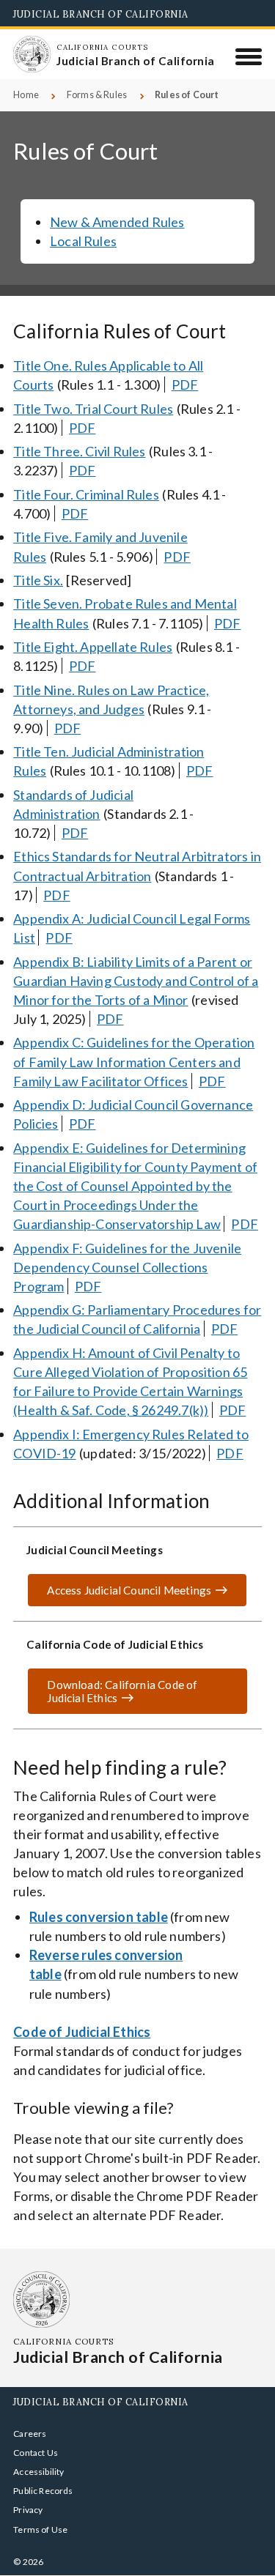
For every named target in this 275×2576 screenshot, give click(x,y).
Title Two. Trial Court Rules (93, 409)
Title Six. (38, 580)
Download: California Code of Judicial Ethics (112, 1696)
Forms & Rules (97, 95)
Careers (30, 2434)
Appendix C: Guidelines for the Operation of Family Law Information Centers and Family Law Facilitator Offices (134, 1061)
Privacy (28, 2510)
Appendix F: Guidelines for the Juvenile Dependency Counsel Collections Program (127, 1267)
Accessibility (38, 2472)
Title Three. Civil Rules (79, 451)
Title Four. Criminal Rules (86, 494)
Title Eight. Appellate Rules (93, 647)
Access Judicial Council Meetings (129, 1590)
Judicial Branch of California (101, 14)
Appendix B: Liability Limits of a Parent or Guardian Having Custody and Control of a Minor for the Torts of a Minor (136, 981)
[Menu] (249, 56)
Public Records (43, 2491)
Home (26, 95)
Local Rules (83, 241)
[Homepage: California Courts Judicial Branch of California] (32, 54)
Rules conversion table (99, 1917)
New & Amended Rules (117, 222)
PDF (185, 385)
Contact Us (36, 2453)
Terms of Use (40, 2529)
